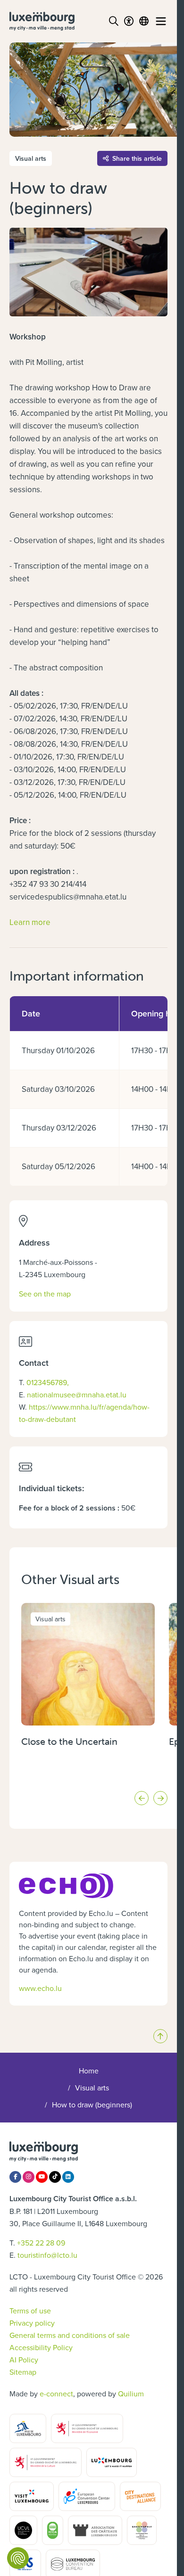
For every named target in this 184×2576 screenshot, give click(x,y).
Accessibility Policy (41, 2347)
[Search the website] (114, 21)
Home (89, 2071)
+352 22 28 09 (41, 2243)
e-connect (56, 2394)
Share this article (137, 158)
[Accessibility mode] (129, 21)
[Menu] (161, 21)
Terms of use (30, 2311)
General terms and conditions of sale (70, 2335)
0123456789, (48, 1382)
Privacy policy (32, 2323)
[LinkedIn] (68, 2177)
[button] (142, 1798)
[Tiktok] (55, 2177)
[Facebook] (15, 2177)
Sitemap (23, 2372)
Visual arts (92, 2088)
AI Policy (24, 2360)
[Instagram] (29, 2177)
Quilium (131, 2394)
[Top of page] (160, 2036)
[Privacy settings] (18, 2558)
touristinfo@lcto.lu (47, 2255)
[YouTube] (42, 2177)
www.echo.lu (40, 1988)
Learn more (30, 922)
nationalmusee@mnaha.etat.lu (77, 1395)
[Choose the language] (144, 21)
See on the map (45, 1293)
